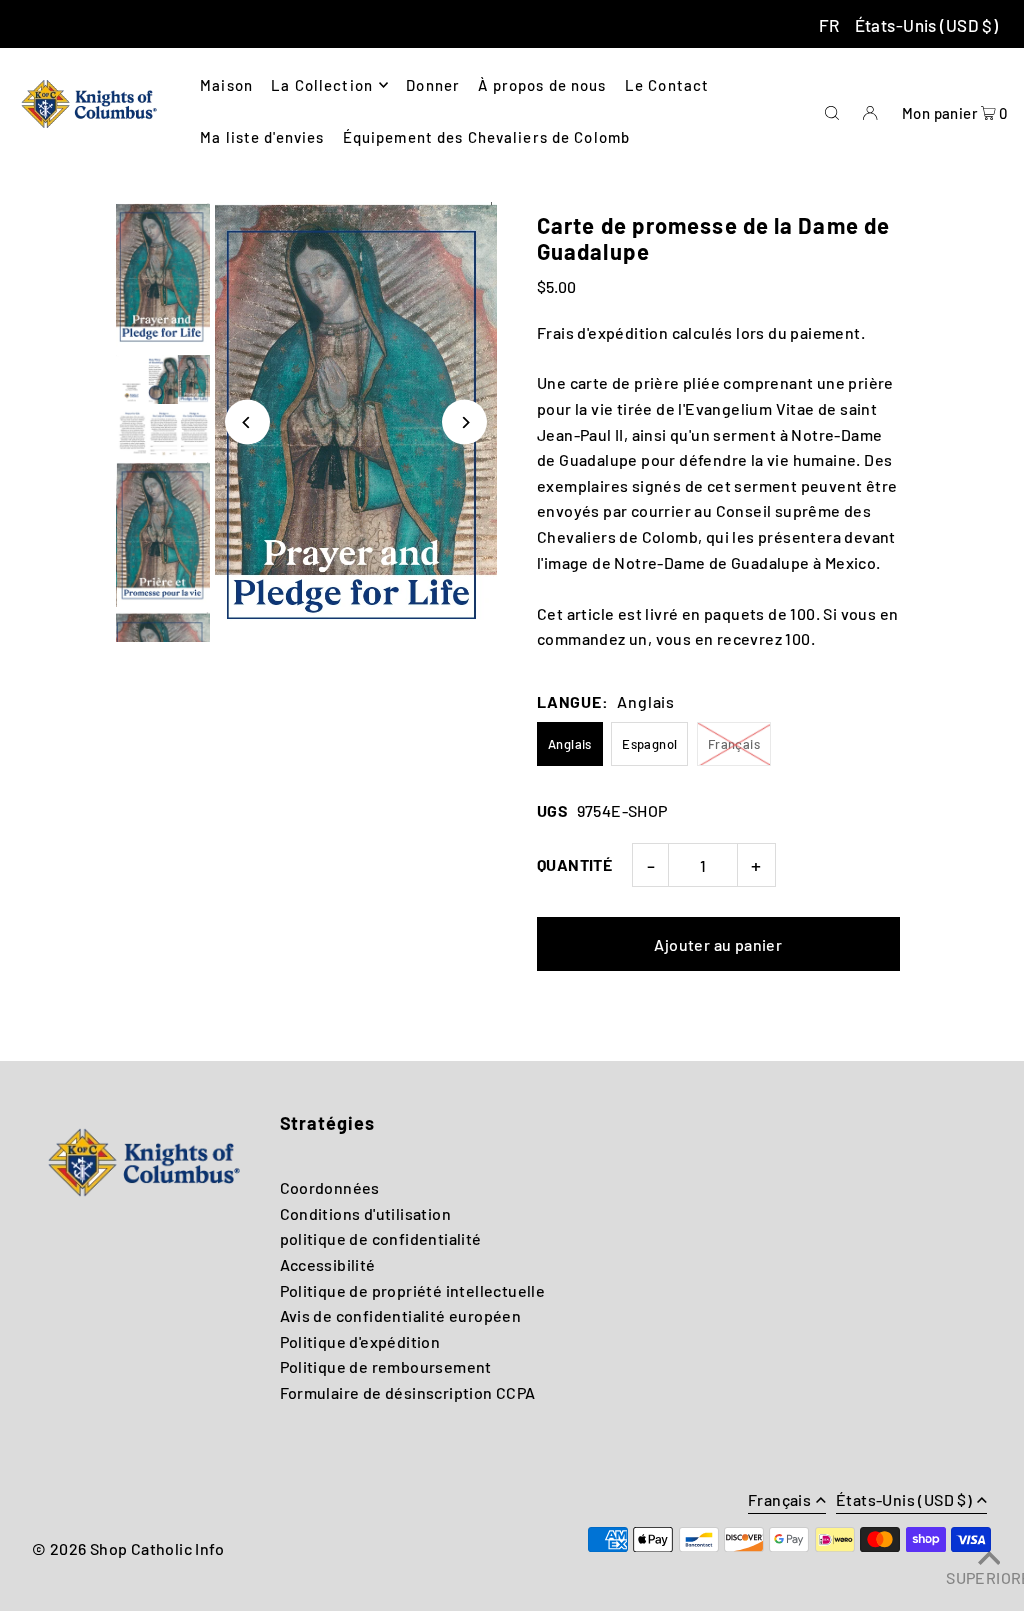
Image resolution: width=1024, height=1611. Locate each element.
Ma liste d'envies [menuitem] (262, 137)
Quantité (574, 864)
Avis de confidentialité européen (401, 1315)
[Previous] (247, 422)
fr (829, 25)
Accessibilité (328, 1264)
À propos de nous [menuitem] (542, 85)
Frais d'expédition (602, 332)
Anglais (570, 744)
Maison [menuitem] (226, 85)
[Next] (464, 422)
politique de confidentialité (381, 1238)
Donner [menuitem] (433, 85)
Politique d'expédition (360, 1341)
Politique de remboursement (386, 1366)
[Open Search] (832, 110)
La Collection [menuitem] (322, 85)
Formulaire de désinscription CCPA (408, 1392)
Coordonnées (330, 1187)
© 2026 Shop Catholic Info (128, 1548)
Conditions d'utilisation (366, 1213)
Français (734, 744)
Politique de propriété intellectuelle (413, 1290)
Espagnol (649, 744)
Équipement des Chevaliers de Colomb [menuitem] (486, 137)
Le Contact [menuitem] (667, 85)
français (779, 1500)
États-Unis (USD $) (927, 25)
